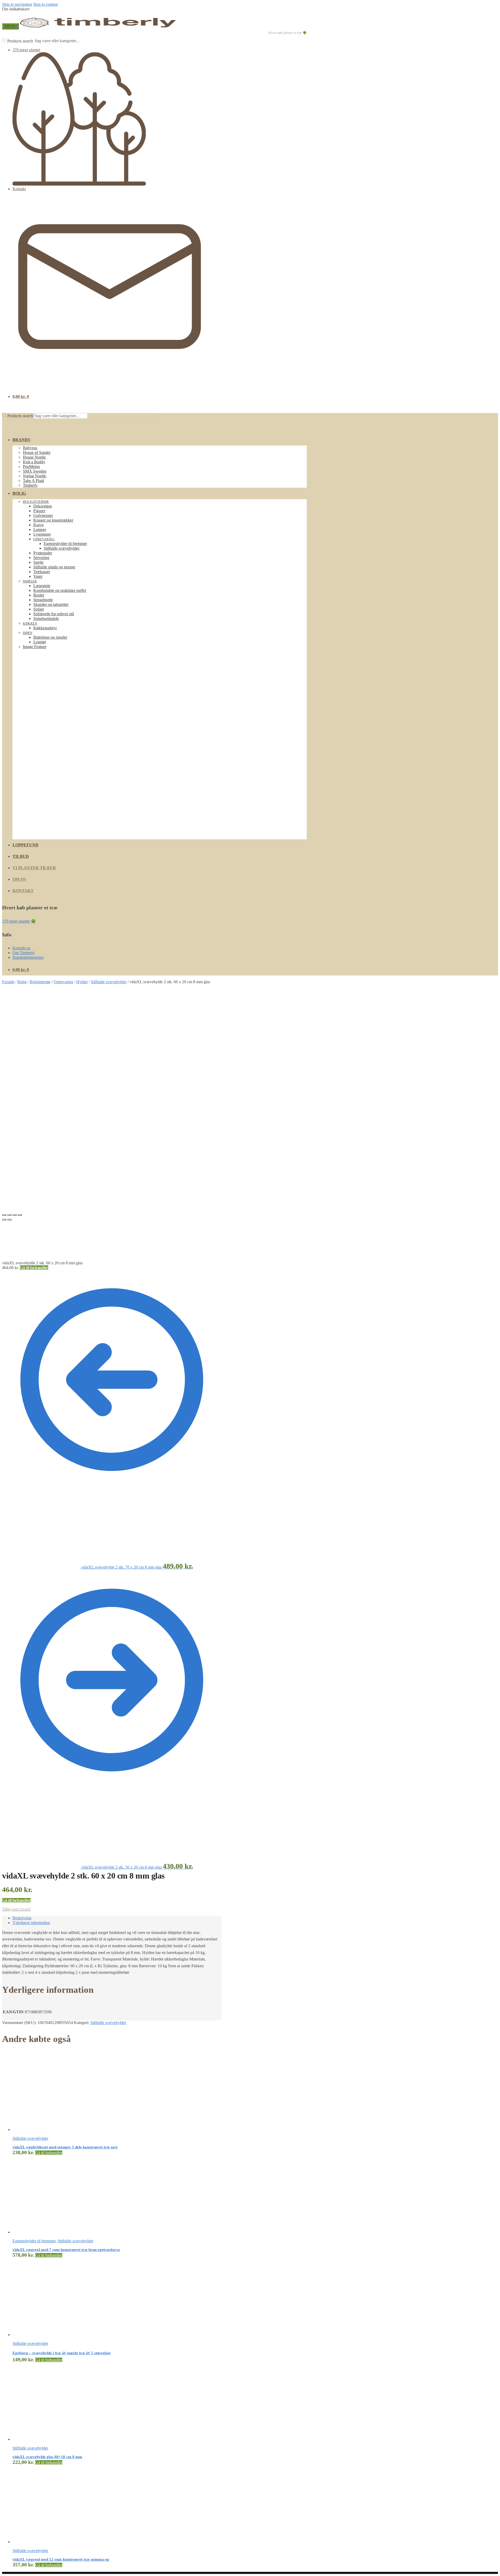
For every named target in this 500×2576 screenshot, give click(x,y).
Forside (8, 982)
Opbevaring (63, 982)
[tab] (117, 1918)
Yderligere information (31, 1923)
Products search (20, 41)
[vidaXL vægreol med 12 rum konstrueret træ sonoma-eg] (52, 2542)
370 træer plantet (26, 50)
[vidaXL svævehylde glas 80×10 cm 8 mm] (52, 2439)
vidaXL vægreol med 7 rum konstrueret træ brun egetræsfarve (66, 2250)
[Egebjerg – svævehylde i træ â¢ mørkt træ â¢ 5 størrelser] (52, 2335)
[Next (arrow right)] (9, 1220)
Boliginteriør (40, 982)
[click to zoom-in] (113, 1095)
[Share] (9, 1215)
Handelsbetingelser (28, 957)
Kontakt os (21, 948)
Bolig (22, 982)
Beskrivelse (22, 1918)
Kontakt (19, 189)
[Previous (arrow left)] (4, 1220)
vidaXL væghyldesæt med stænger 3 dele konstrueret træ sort (65, 2147)
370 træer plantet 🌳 (19, 921)
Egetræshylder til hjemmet (34, 2241)
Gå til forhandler (34, 1268)
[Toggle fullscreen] (15, 1215)
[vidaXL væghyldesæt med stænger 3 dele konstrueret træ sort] (52, 2130)
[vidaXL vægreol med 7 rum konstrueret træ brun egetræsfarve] (52, 2232)
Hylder (82, 982)
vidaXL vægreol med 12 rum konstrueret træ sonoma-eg (61, 2559)
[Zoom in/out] (20, 1215)
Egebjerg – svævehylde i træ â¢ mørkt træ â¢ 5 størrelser (62, 2353)
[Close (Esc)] (4, 1215)
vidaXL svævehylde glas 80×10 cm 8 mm (47, 2457)
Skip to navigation (17, 4)
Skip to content (45, 4)
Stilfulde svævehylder (109, 982)
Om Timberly (24, 953)
